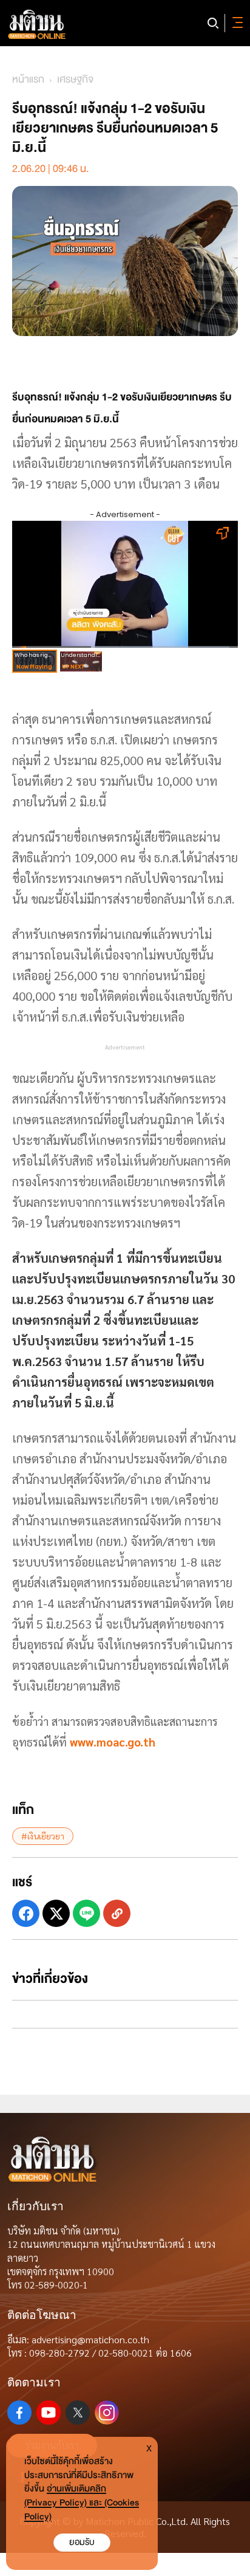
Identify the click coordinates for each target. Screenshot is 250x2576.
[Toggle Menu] (235, 23)
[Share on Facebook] (26, 1913)
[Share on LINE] (86, 1913)
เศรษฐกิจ (75, 79)
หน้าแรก (28, 79)
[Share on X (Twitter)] (56, 1913)
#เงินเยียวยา (43, 1836)
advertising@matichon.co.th (90, 2339)
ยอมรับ (82, 2542)
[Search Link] (213, 23)
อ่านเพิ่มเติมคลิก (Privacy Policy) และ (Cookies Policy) (82, 2503)
